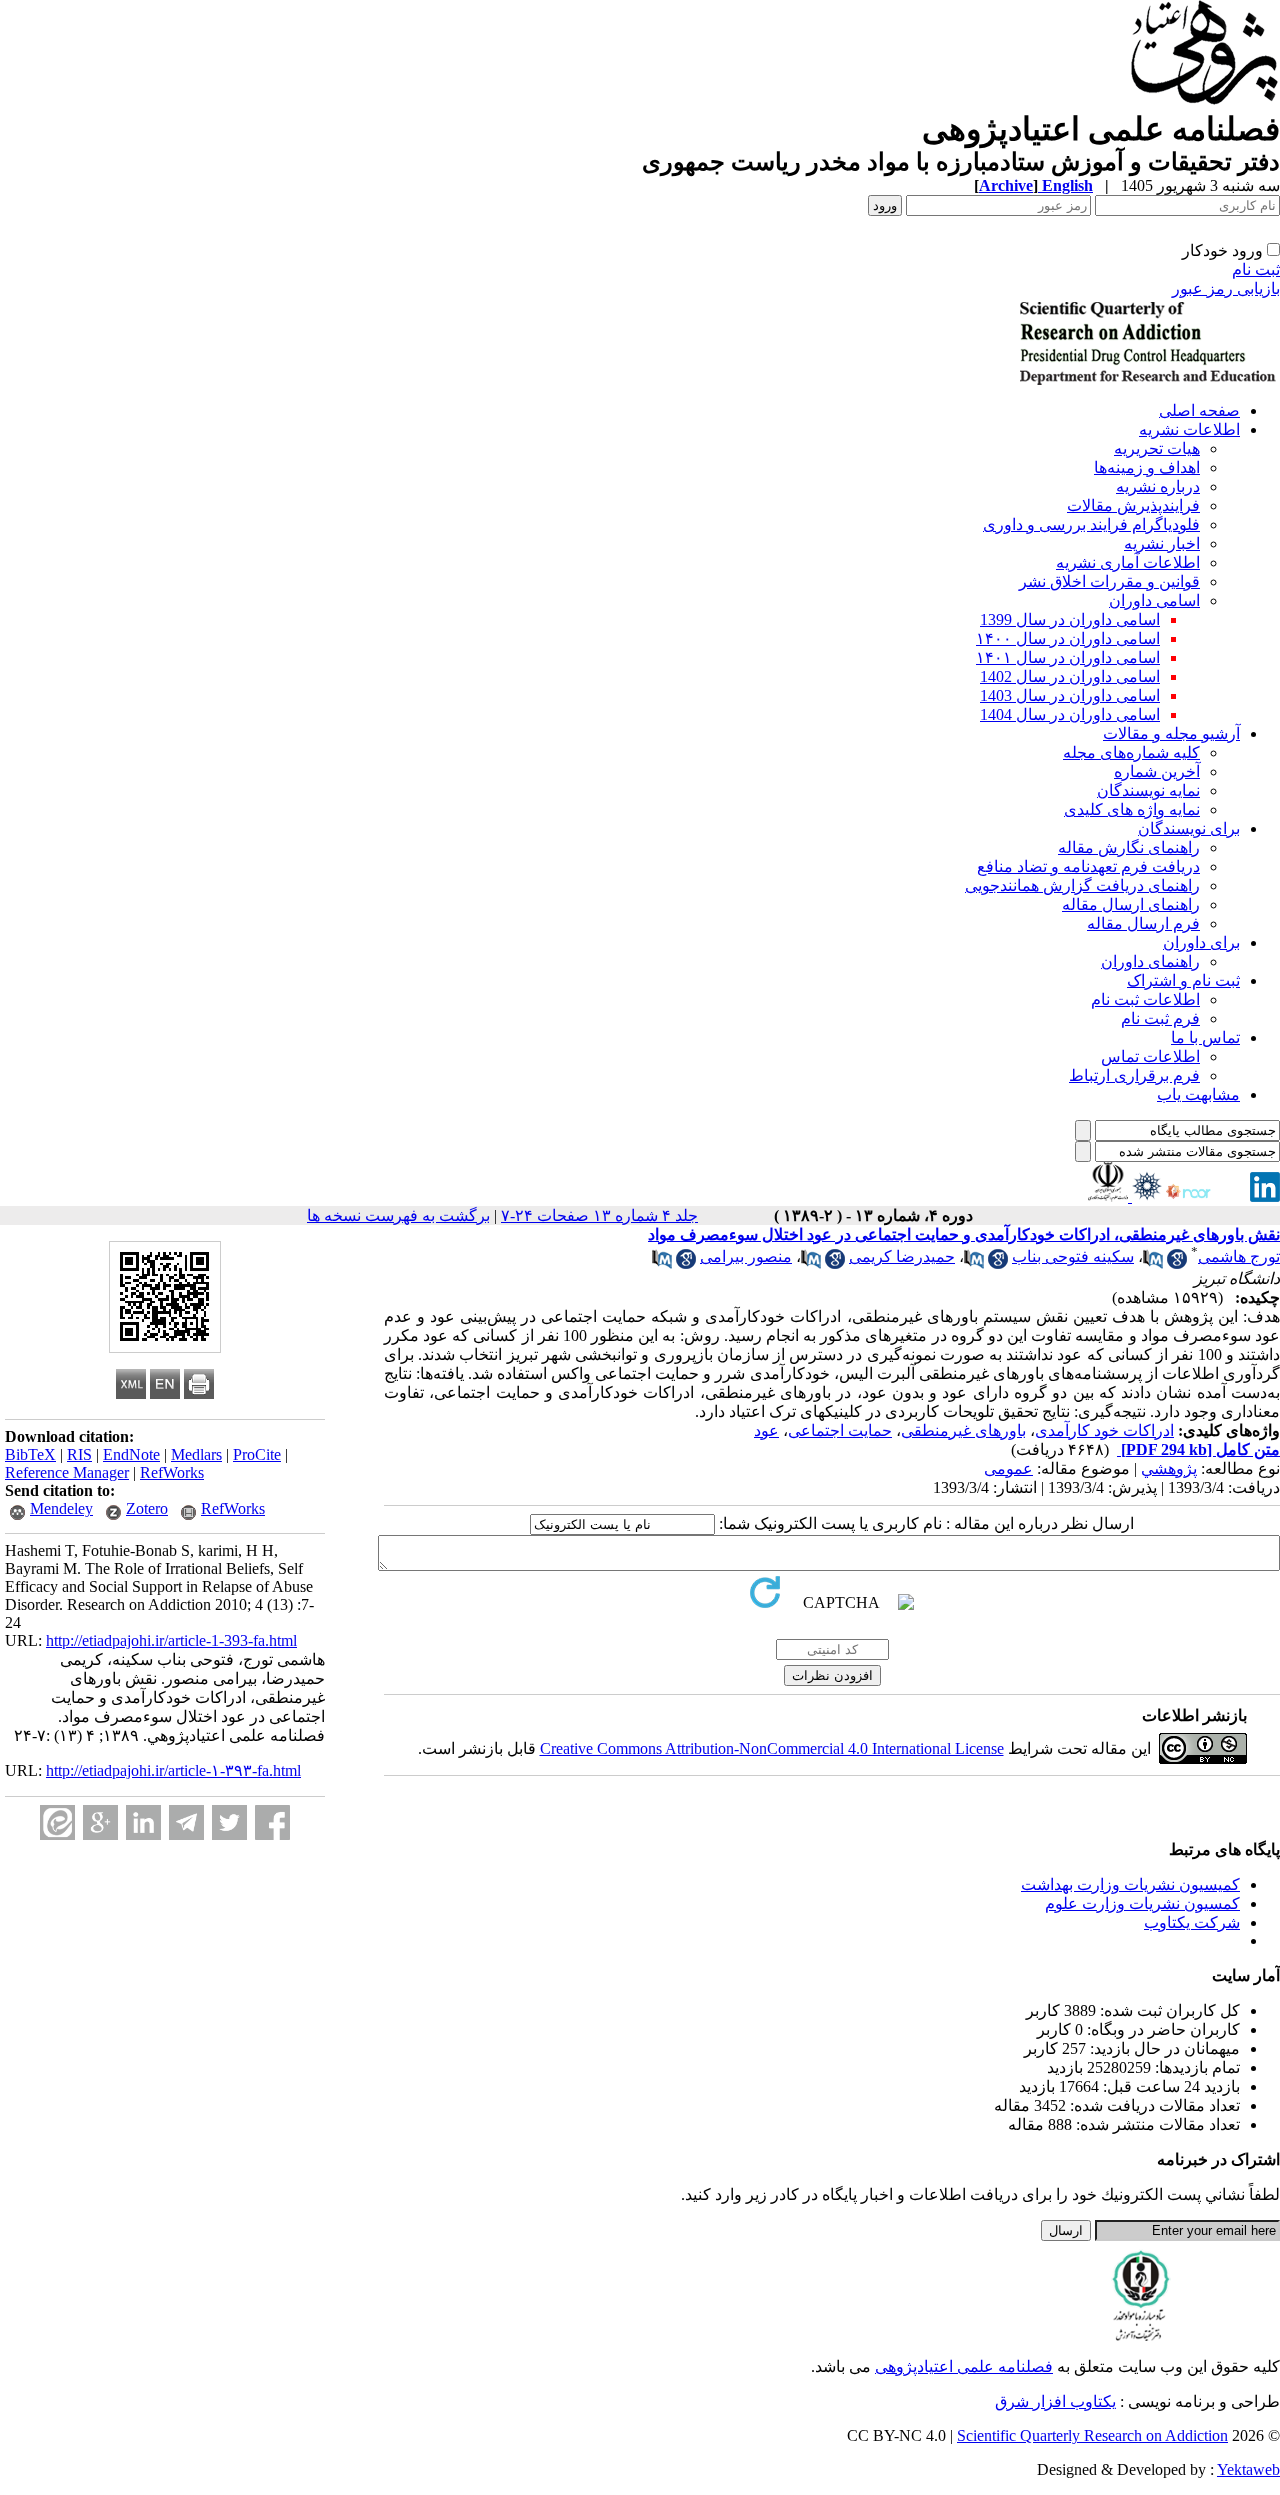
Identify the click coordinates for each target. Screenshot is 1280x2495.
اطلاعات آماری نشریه (1128, 562)
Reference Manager (67, 1472)
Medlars (196, 1454)
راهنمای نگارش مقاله (1129, 847)
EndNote (131, 1454)
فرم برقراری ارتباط (1134, 1075)
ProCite (257, 1454)
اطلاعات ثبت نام (1145, 999)
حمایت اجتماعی (840, 1430)
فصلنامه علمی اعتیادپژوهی (964, 2366)
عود (766, 1430)
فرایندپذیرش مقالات (1133, 505)
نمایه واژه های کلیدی (1132, 809)
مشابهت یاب (1198, 1094)
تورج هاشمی (1239, 1256)
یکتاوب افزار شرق (1055, 2401)
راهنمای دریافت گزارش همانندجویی (1082, 885)
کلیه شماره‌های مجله (1131, 752)
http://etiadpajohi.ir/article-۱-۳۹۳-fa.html (173, 1770)
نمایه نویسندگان (1148, 790)
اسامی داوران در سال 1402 (1070, 676)
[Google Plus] (100, 1822)
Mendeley (61, 1508)
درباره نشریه (1158, 486)
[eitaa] (57, 1822)
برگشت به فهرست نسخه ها (398, 1215)
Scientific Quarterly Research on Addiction (1092, 2435)
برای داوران (1201, 942)
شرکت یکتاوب (1192, 1922)
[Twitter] (229, 1822)
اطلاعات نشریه (1189, 429)
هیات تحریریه (1157, 448)
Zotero (147, 1508)
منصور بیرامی (746, 1256)
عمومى (1008, 1468)
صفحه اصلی (1199, 410)
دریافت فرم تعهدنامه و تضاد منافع (1088, 866)
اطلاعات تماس (1150, 1056)
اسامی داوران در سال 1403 (1070, 695)
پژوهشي (1169, 1468)
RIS (79, 1454)
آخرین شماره (1157, 771)
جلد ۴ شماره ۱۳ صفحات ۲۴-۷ (599, 1215)
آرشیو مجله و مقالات (1171, 733)
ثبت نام (1256, 269)
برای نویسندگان (1189, 828)
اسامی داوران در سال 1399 (1070, 619)
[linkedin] (1265, 1196)
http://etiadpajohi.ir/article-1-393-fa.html (171, 1640)
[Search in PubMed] (1153, 1263)
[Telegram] (186, 1822)
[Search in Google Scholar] (1177, 1263)
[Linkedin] (143, 1822)
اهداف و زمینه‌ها (1147, 467)
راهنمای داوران (1150, 961)
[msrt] (1108, 1196)
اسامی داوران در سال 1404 (1070, 714)
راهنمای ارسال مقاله (1131, 904)
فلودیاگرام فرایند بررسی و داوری (1091, 524)
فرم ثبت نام (1160, 1018)
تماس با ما (1205, 1037)
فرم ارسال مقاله (1143, 923)
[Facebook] (272, 1822)
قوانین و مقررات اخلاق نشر (1109, 581)
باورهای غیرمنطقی (963, 1430)
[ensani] (1145, 1196)
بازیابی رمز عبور (1226, 288)
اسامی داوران (1154, 600)
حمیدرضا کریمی (902, 1256)
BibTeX (30, 1454)
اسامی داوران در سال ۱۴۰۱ (1068, 657)
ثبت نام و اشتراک (1183, 980)
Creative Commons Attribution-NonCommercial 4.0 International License (772, 1748)
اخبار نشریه (1162, 543)
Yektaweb (1248, 2469)
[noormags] (1206, 1196)
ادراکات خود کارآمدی (1104, 1430)
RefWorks (172, 1472)
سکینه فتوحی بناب (1073, 1256)
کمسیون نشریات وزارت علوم (1142, 1903)
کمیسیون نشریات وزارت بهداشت (1130, 1884)
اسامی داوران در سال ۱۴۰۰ (1068, 638)
